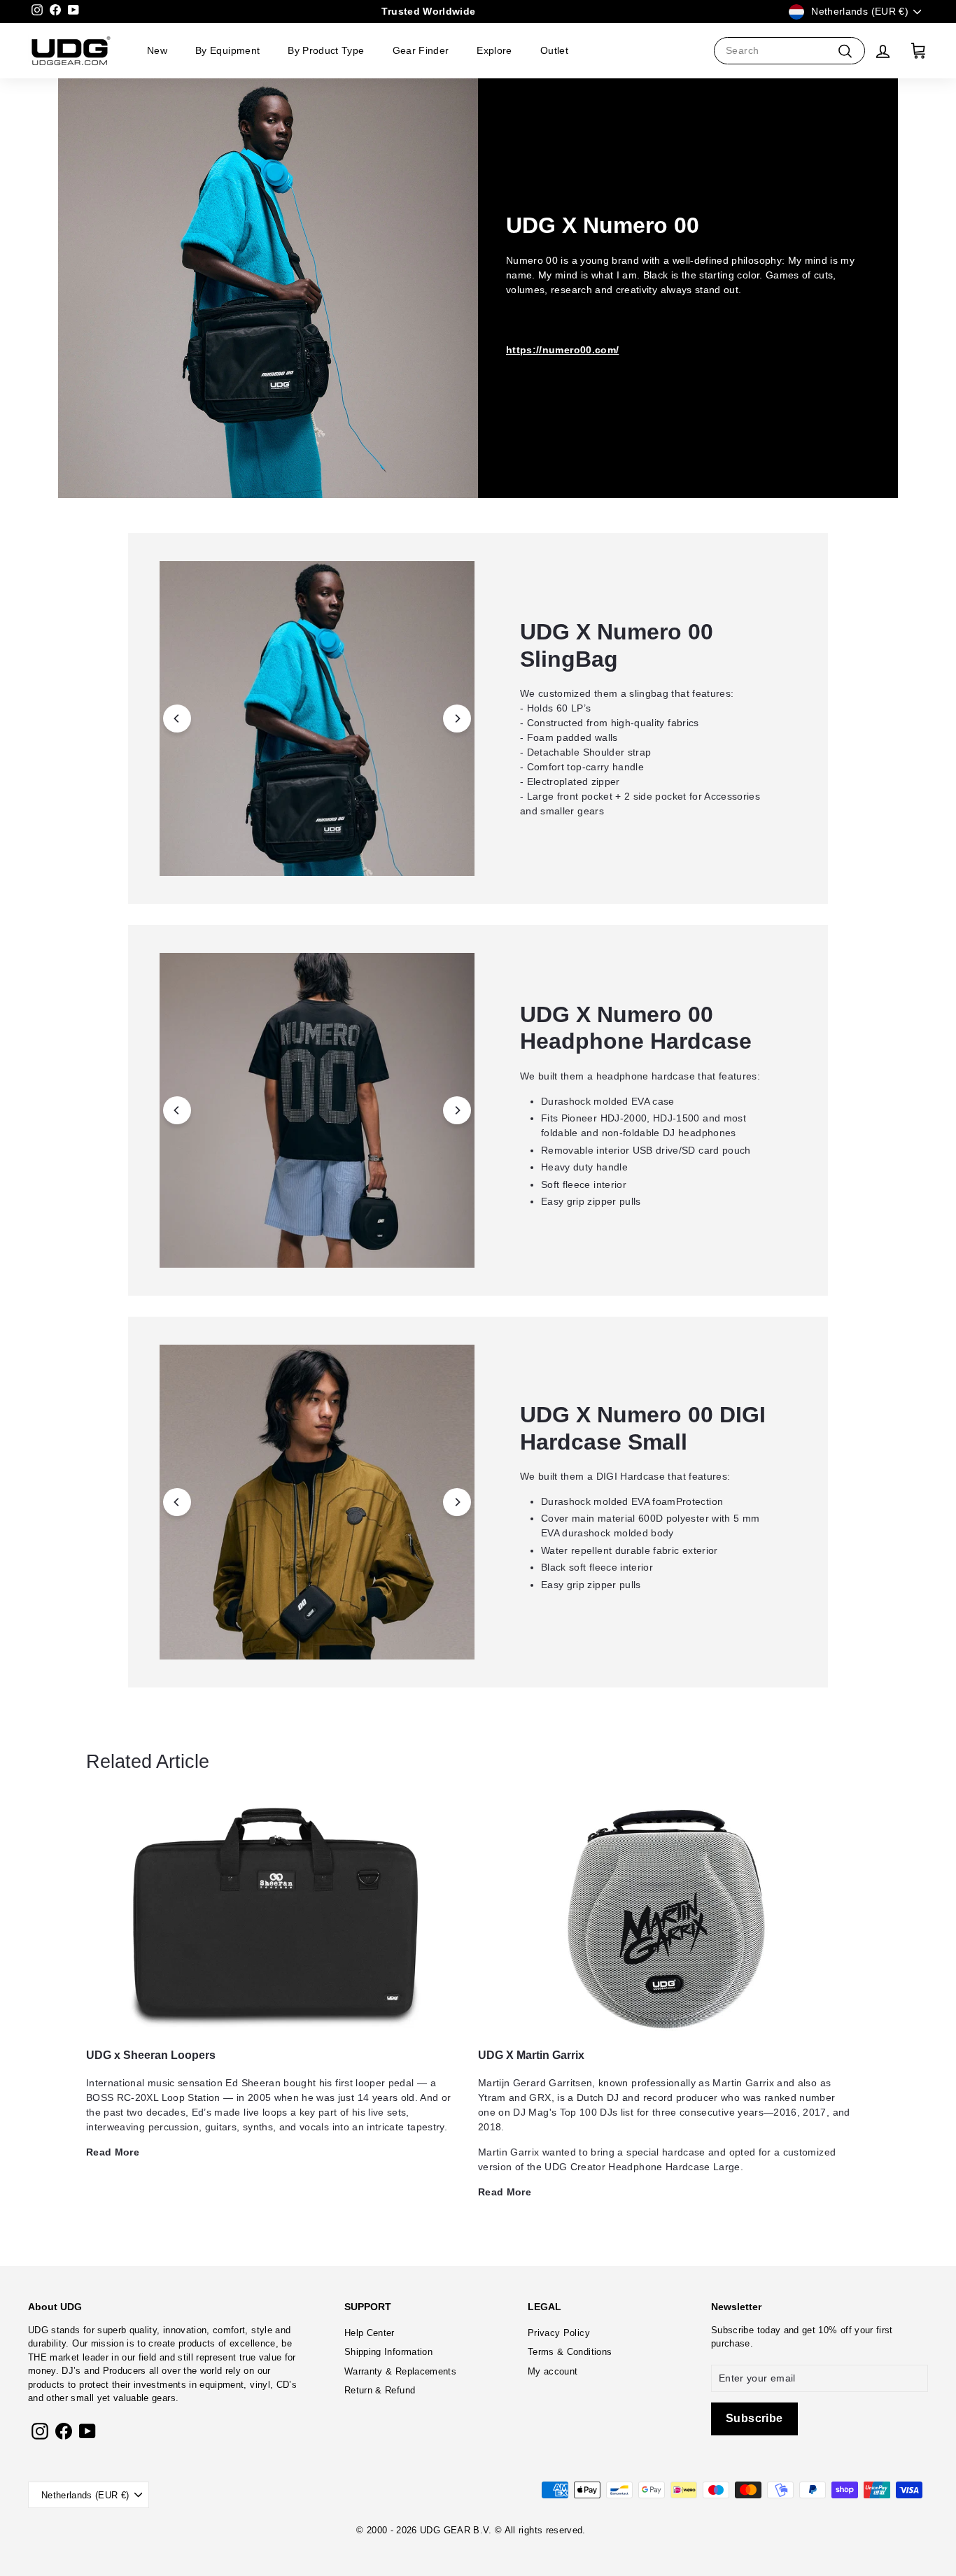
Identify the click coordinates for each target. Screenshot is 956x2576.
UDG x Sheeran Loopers (151, 2055)
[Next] (457, 719)
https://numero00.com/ (562, 350)
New (157, 50)
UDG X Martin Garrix (531, 2055)
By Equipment (227, 50)
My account (553, 2371)
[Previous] (177, 719)
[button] (317, 719)
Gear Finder (421, 50)
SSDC (491, 2547)
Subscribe (732, 2330)
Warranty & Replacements (400, 2371)
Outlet (554, 50)
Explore (494, 50)
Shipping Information (388, 2352)
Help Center (370, 2333)
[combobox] (789, 51)
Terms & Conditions (570, 2352)
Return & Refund (380, 2390)
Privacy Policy (559, 2333)
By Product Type (326, 50)
